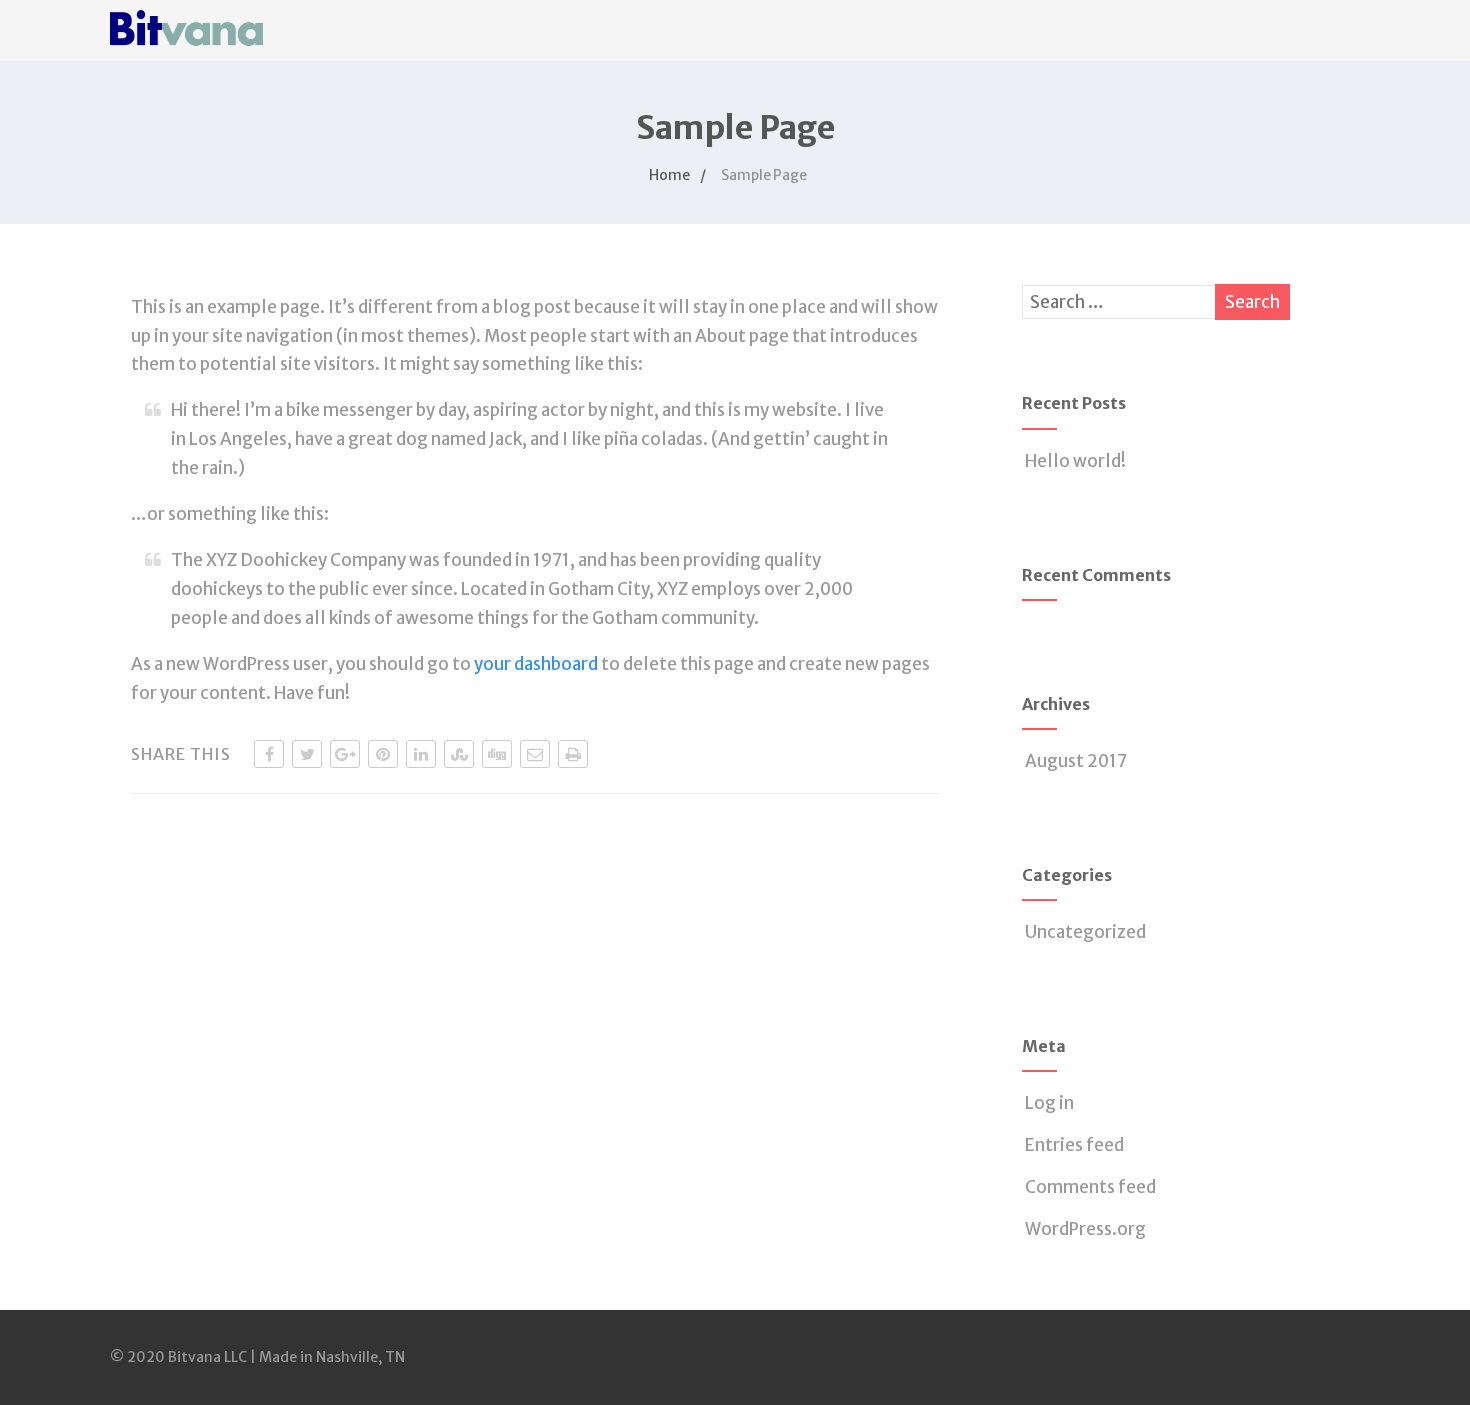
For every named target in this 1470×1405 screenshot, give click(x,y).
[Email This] (535, 754)
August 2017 (1076, 761)
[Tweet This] (307, 754)
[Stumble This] (459, 754)
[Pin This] (383, 754)
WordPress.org (1085, 1229)
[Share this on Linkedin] (421, 754)
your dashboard (536, 664)
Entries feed (1074, 1145)
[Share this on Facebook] (269, 754)
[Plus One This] (345, 754)
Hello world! (1075, 461)
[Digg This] (497, 754)
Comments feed (1090, 1187)
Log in (1049, 1103)
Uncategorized (1085, 932)
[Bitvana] (186, 50)
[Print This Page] (573, 754)
